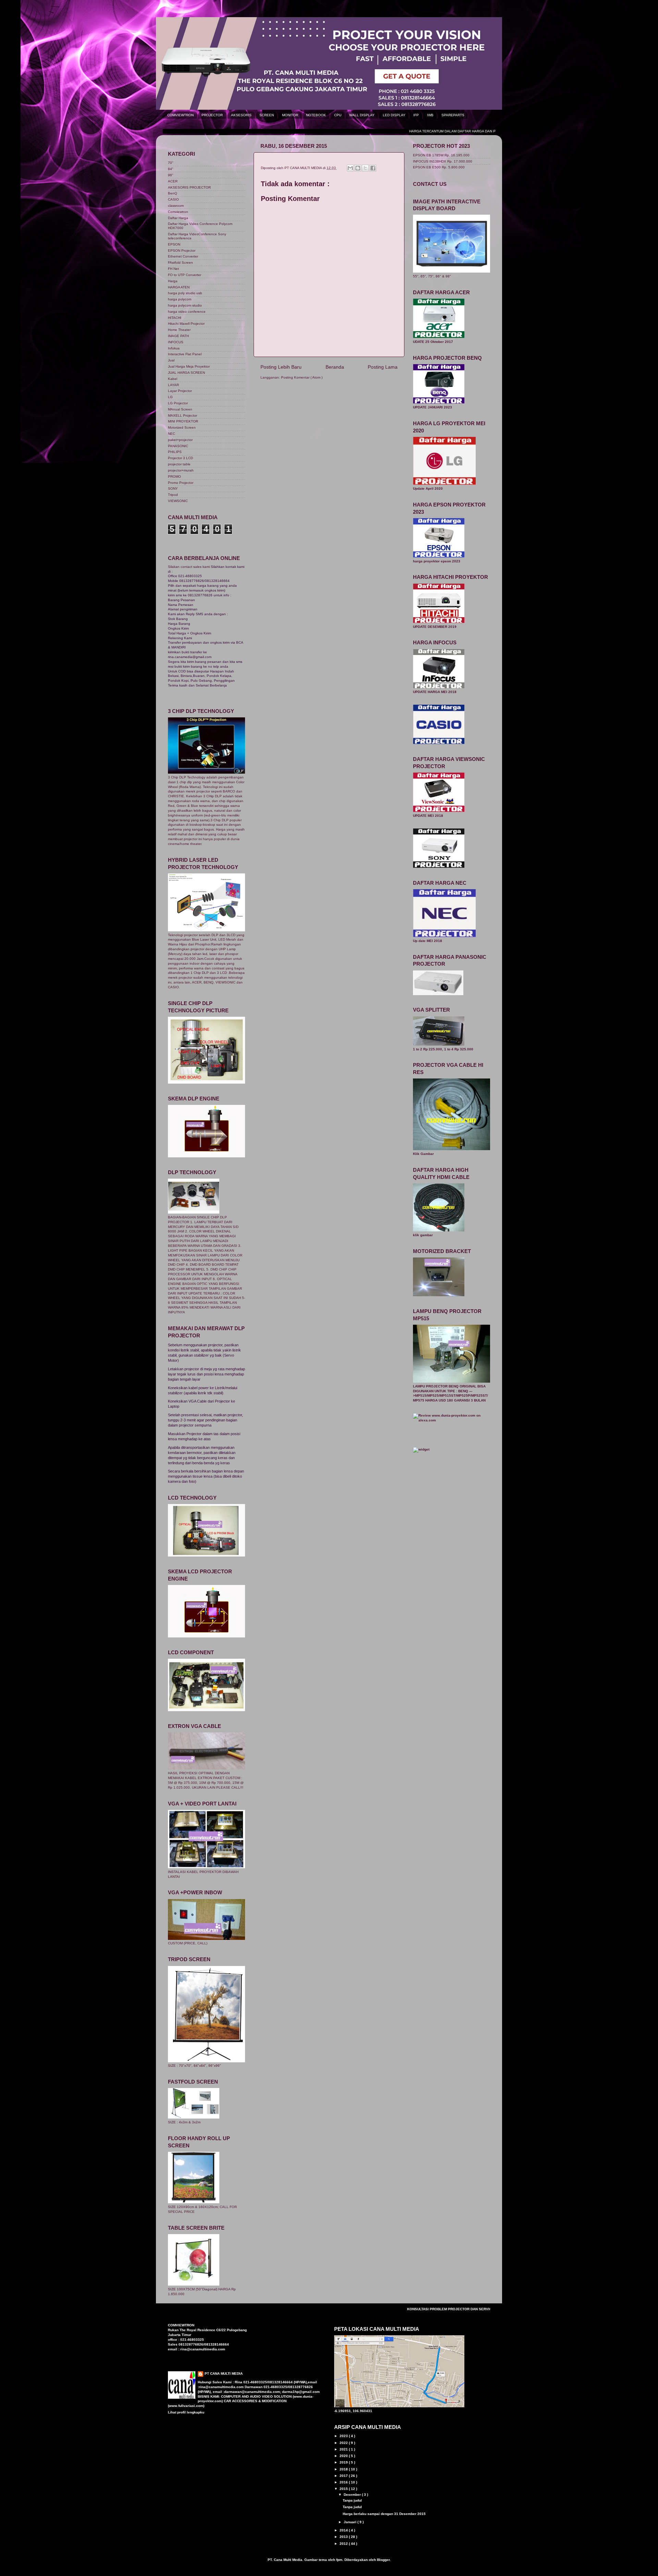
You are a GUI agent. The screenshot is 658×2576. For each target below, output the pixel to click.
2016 (344, 2482)
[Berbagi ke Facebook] (373, 168)
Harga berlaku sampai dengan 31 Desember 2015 (384, 2514)
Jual (171, 360)
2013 (344, 2537)
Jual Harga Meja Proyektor (189, 366)
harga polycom (180, 299)
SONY (173, 488)
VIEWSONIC (178, 501)
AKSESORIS (241, 115)
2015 (344, 2489)
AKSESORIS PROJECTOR (189, 187)
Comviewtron (178, 212)
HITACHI (175, 318)
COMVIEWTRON (180, 115)
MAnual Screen (180, 409)
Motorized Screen (182, 427)
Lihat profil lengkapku (186, 2412)
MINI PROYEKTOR (183, 421)
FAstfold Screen (180, 263)
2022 (344, 2443)
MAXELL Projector (182, 415)
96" (171, 175)
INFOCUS (176, 342)
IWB (430, 115)
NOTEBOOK (316, 115)
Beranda (335, 367)
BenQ (173, 193)
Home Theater (179, 330)
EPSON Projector (182, 251)
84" (171, 169)
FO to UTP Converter (185, 275)
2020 (344, 2456)
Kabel (173, 379)
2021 (344, 2449)
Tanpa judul (352, 2500)
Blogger (383, 2560)
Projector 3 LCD (180, 458)
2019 (344, 2462)
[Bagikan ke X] (365, 168)
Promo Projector (181, 483)
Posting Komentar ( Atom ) (302, 377)
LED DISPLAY (394, 115)
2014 (344, 2530)
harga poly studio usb (185, 293)
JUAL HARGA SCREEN (186, 373)
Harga (173, 281)
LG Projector (178, 403)
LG (170, 397)
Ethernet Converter (183, 256)
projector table (179, 464)
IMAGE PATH (178, 336)
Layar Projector (180, 391)
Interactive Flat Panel (185, 354)
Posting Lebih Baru (281, 367)
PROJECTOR (212, 115)
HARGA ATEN (179, 287)
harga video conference (187, 312)
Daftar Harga (178, 218)
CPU (338, 115)
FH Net (173, 269)
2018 (344, 2469)
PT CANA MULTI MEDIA (224, 2374)
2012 (344, 2544)
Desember (353, 2495)
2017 (344, 2476)
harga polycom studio (185, 305)
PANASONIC (178, 446)
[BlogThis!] (358, 168)
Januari (351, 2522)
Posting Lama (383, 367)
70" (171, 163)
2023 (344, 2436)
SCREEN (267, 115)
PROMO (174, 476)
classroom (176, 206)
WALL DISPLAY (362, 115)
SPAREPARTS (453, 115)
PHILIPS (175, 452)
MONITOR (290, 115)
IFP (416, 115)
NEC (172, 434)
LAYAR (173, 385)
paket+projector (180, 440)
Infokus (174, 348)
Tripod (173, 495)
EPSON (174, 244)
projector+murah (181, 470)
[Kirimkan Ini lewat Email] (350, 168)
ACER (173, 181)
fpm (339, 2560)
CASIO (173, 199)
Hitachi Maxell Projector (186, 324)
